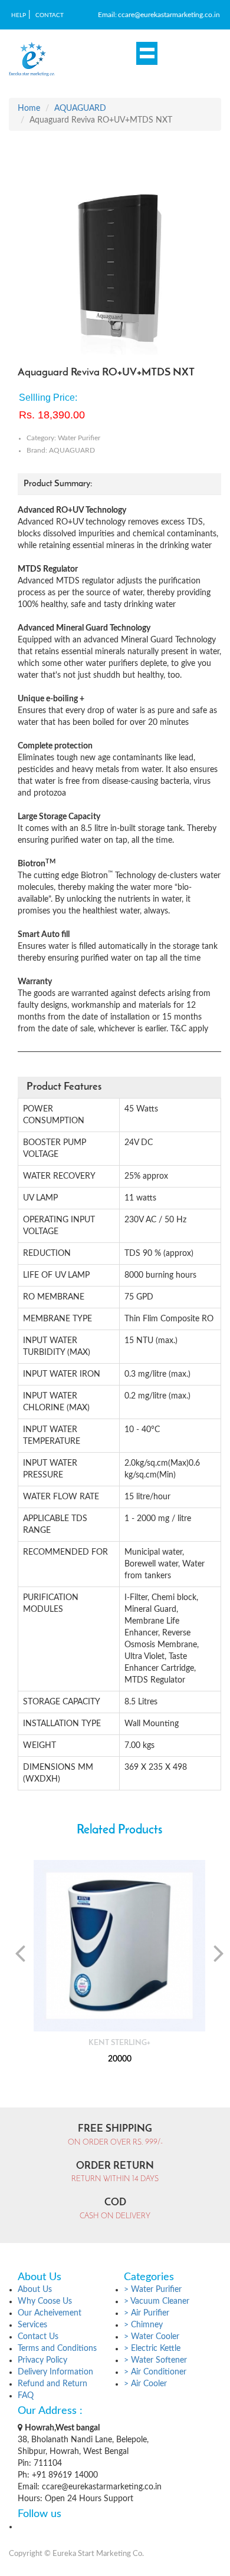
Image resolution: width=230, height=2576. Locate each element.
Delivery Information (55, 2372)
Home (29, 108)
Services (32, 2325)
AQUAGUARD (80, 108)
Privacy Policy (42, 2360)
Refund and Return (52, 2384)
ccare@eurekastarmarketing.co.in (169, 15)
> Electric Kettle (152, 2349)
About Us (35, 2290)
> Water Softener (155, 2360)
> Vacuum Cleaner (157, 2301)
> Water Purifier (153, 2290)
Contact (50, 15)
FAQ (26, 2396)
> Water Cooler (152, 2337)
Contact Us (38, 2337)
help (19, 15)
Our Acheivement (50, 2313)
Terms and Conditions (57, 2349)
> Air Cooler (145, 2384)
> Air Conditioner (155, 2372)
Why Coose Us (45, 2301)
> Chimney (143, 2325)
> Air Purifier (147, 2313)
